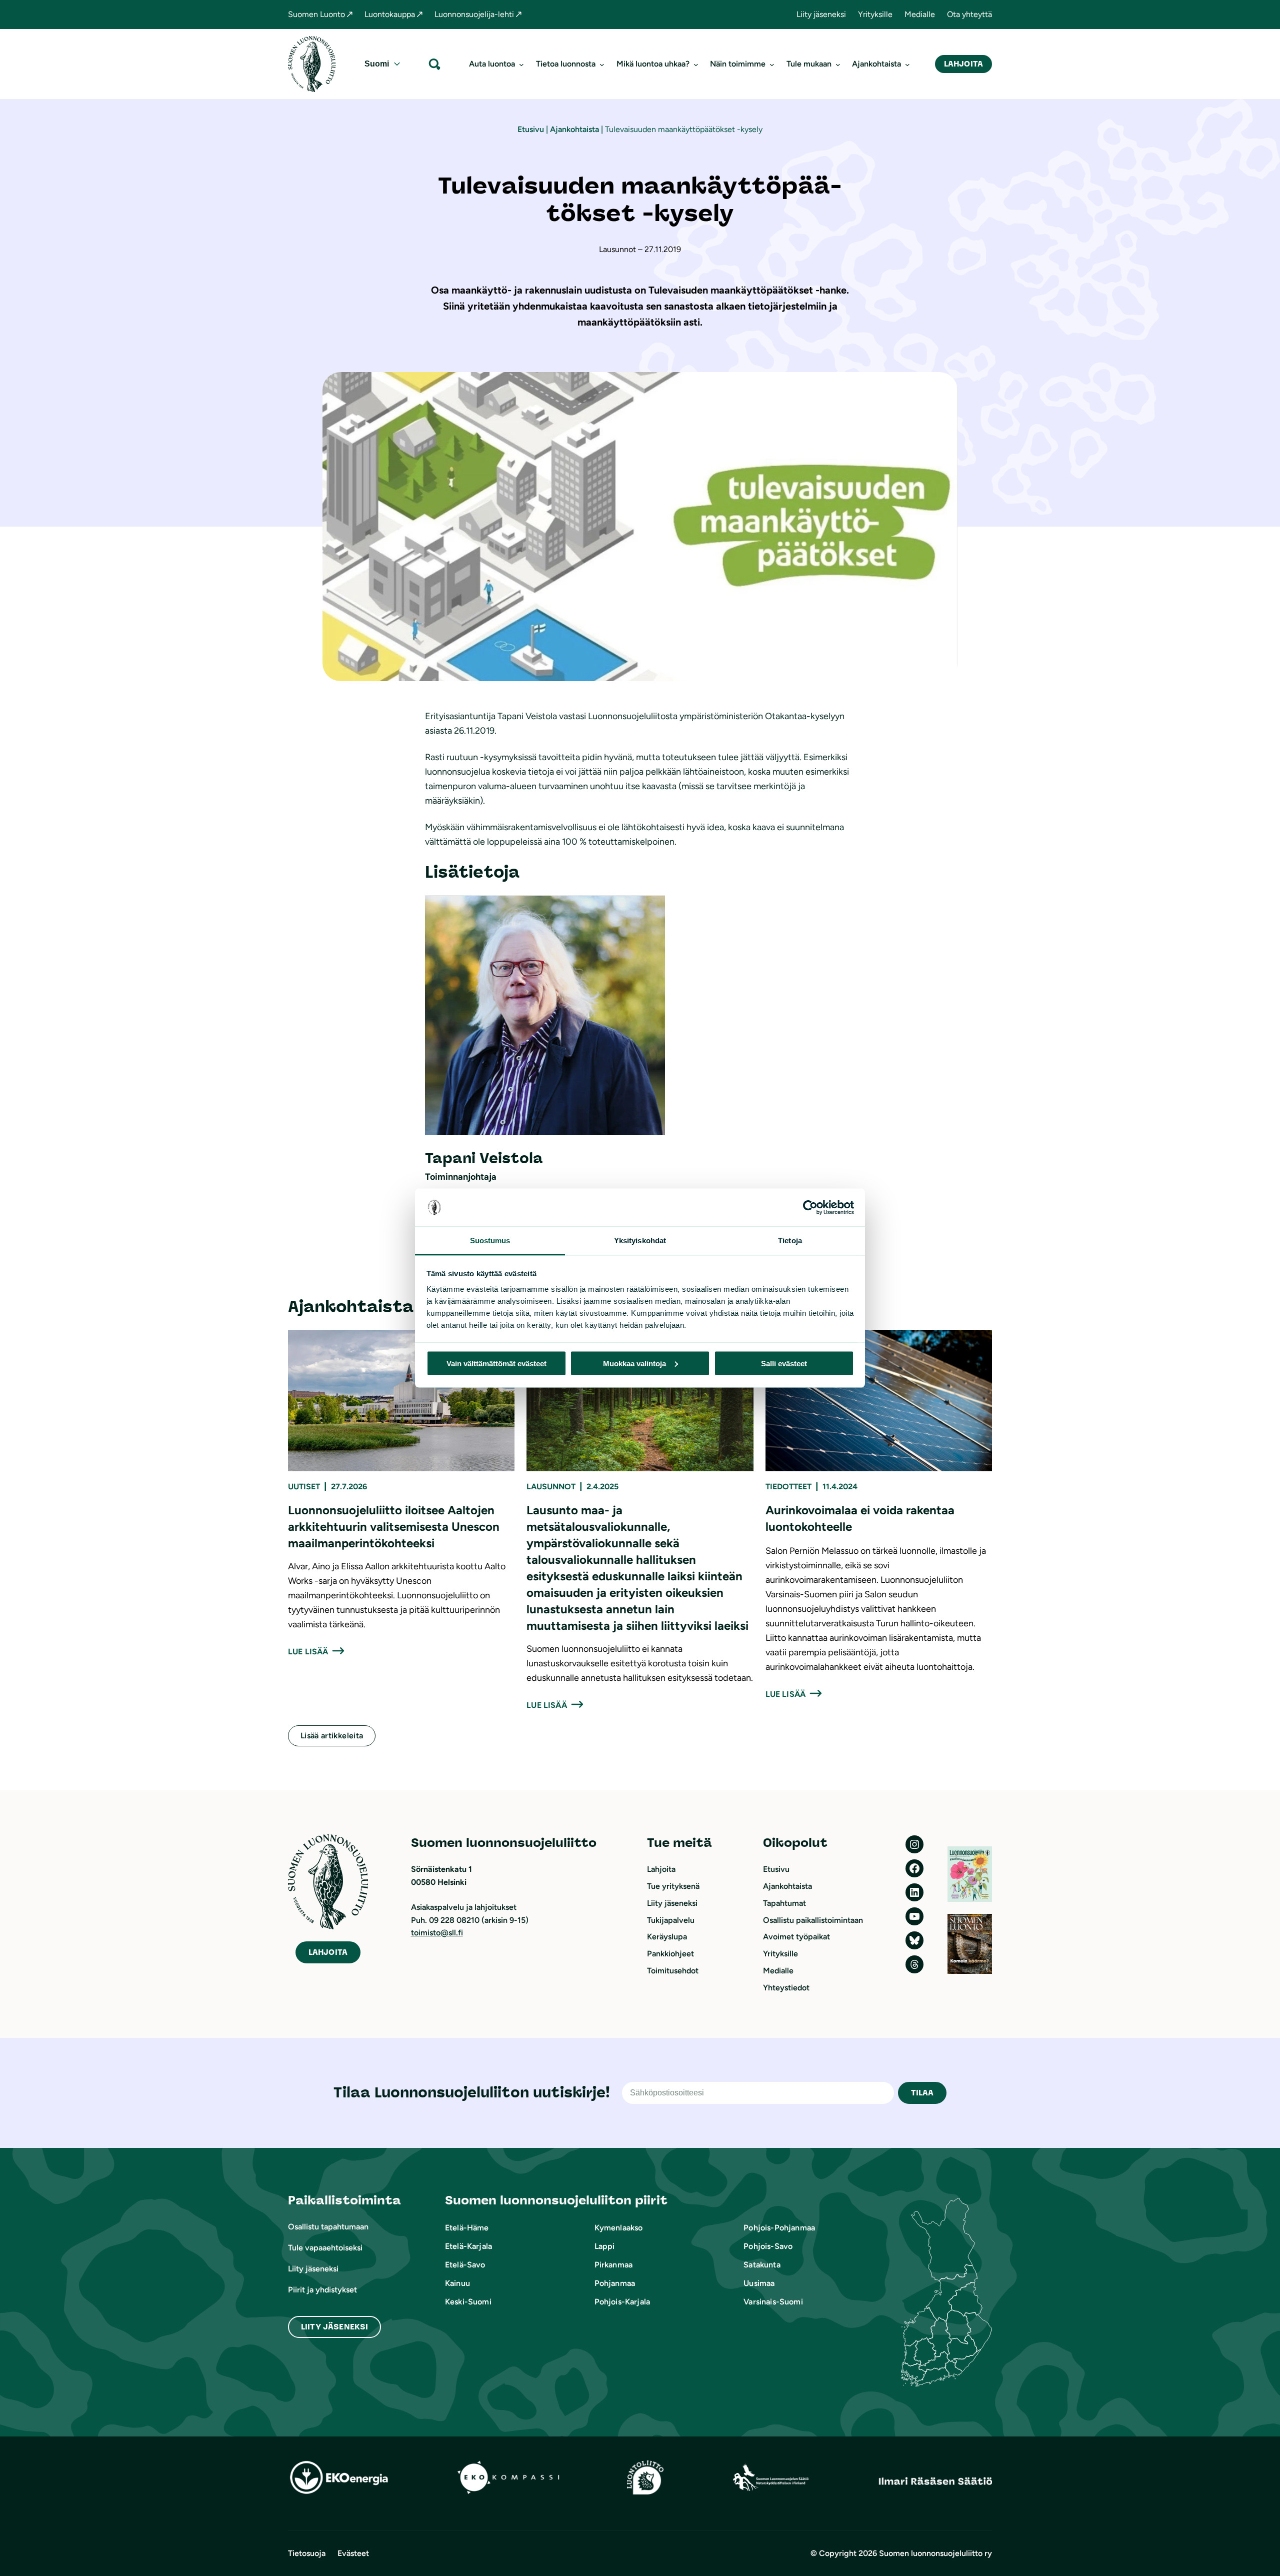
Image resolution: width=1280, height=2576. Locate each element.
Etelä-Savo (465, 2265)
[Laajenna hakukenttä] (434, 64)
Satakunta (762, 2265)
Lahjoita (963, 64)
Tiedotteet (788, 1487)
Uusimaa (759, 2283)
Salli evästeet (784, 1363)
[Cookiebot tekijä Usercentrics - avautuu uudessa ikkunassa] (810, 1208)
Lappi (605, 2246)
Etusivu (531, 129)
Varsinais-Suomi (773, 2302)
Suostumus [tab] (490, 1240)
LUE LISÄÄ (308, 1652)
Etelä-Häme (467, 2228)
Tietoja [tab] (790, 1240)
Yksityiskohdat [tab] (640, 1240)
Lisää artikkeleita (332, 1736)
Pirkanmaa (613, 2265)
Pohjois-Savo (768, 2246)
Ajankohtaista (574, 129)
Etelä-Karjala (468, 2246)
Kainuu (457, 2283)
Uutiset (304, 1487)
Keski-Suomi (468, 2302)
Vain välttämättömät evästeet (496, 1363)
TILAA (922, 2093)
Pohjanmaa (615, 2283)
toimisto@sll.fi (437, 1933)
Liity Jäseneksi (334, 2327)
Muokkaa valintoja (634, 1363)
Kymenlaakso (619, 2228)
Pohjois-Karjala (622, 2302)
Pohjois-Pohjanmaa (779, 2228)
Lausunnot (551, 1487)
